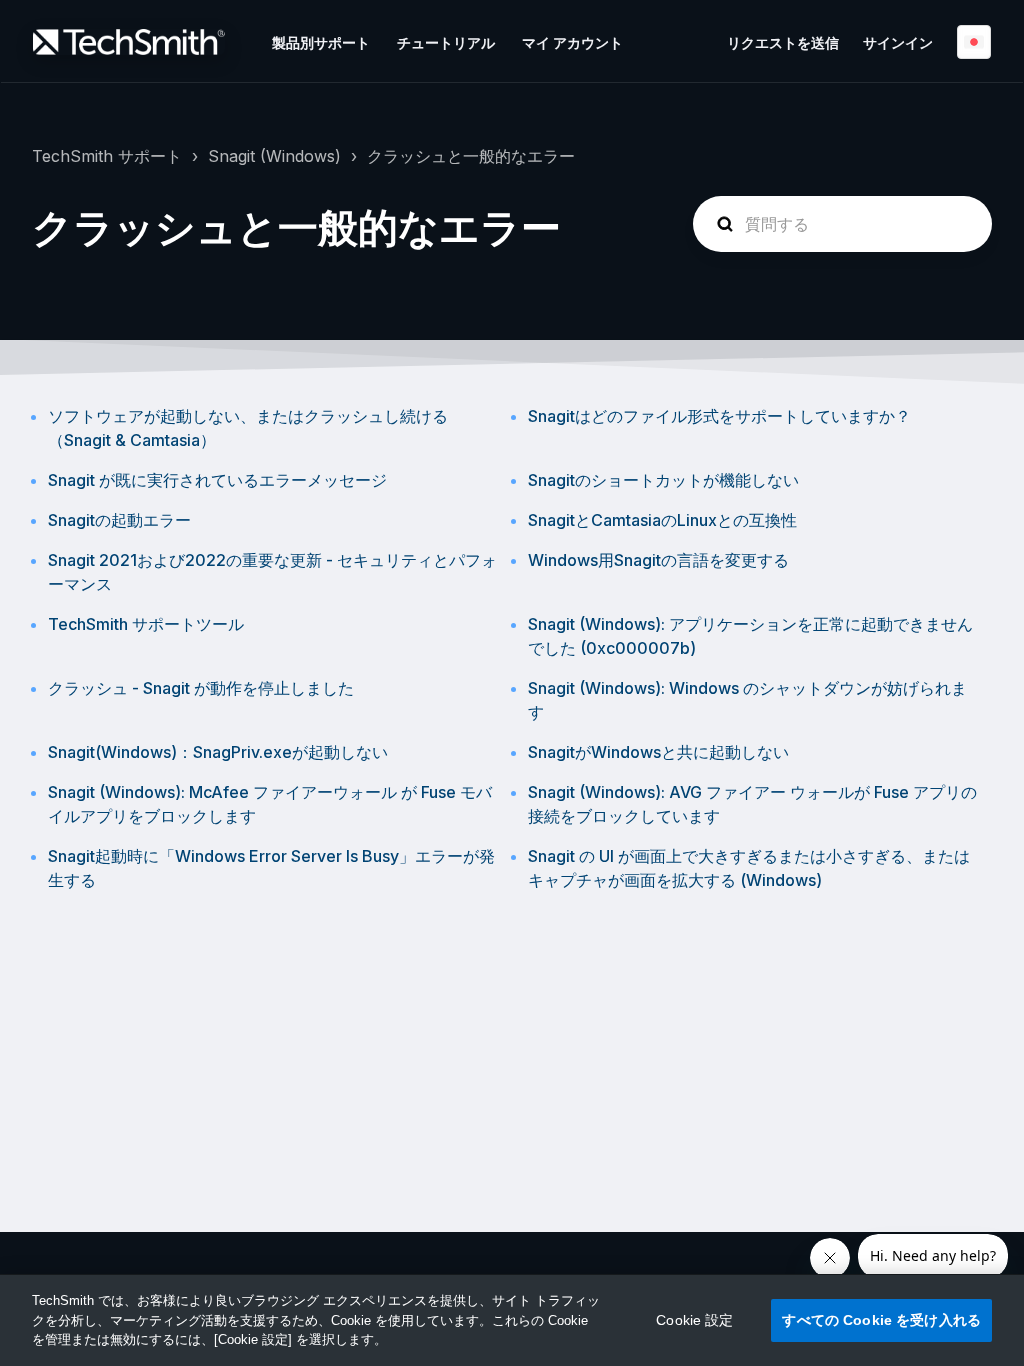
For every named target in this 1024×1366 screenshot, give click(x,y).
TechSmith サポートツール (146, 624)
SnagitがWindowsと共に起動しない (658, 752)
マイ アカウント (572, 42)
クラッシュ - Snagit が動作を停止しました (201, 688)
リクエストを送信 (783, 42)
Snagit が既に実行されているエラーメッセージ (217, 480)
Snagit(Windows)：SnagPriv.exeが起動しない (218, 752)
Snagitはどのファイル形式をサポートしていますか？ (719, 416)
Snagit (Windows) (274, 156)
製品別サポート (321, 42)
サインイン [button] (898, 42)
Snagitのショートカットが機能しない (663, 480)
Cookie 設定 (694, 1320)
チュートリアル (446, 42)
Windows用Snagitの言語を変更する (658, 560)
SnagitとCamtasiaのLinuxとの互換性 (662, 520)
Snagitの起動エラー (119, 520)
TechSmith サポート (107, 156)
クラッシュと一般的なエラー (471, 156)
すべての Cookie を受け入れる (881, 1320)
